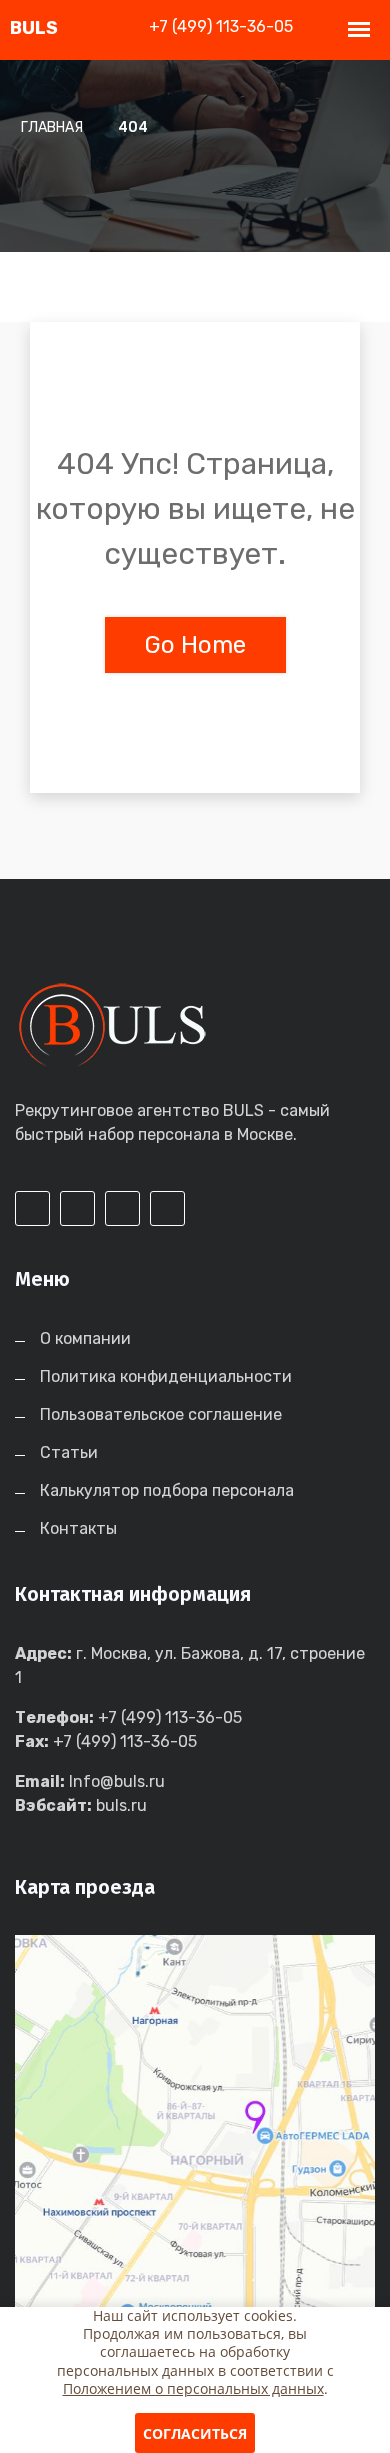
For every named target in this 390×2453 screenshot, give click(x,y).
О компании (85, 1338)
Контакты (78, 1528)
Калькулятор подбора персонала (167, 1490)
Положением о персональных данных (193, 2388)
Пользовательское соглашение (161, 1414)
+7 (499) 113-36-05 (221, 26)
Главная (52, 127)
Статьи (69, 1452)
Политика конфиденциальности (166, 1376)
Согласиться (195, 2433)
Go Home (195, 645)
